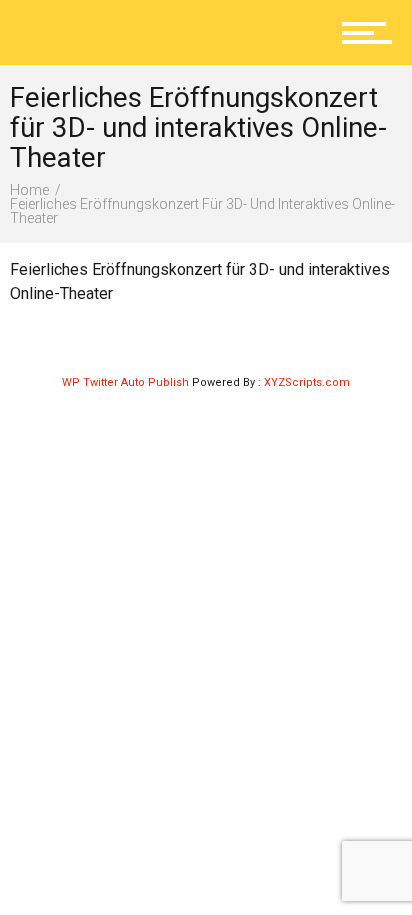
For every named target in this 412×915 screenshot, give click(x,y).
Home (29, 190)
